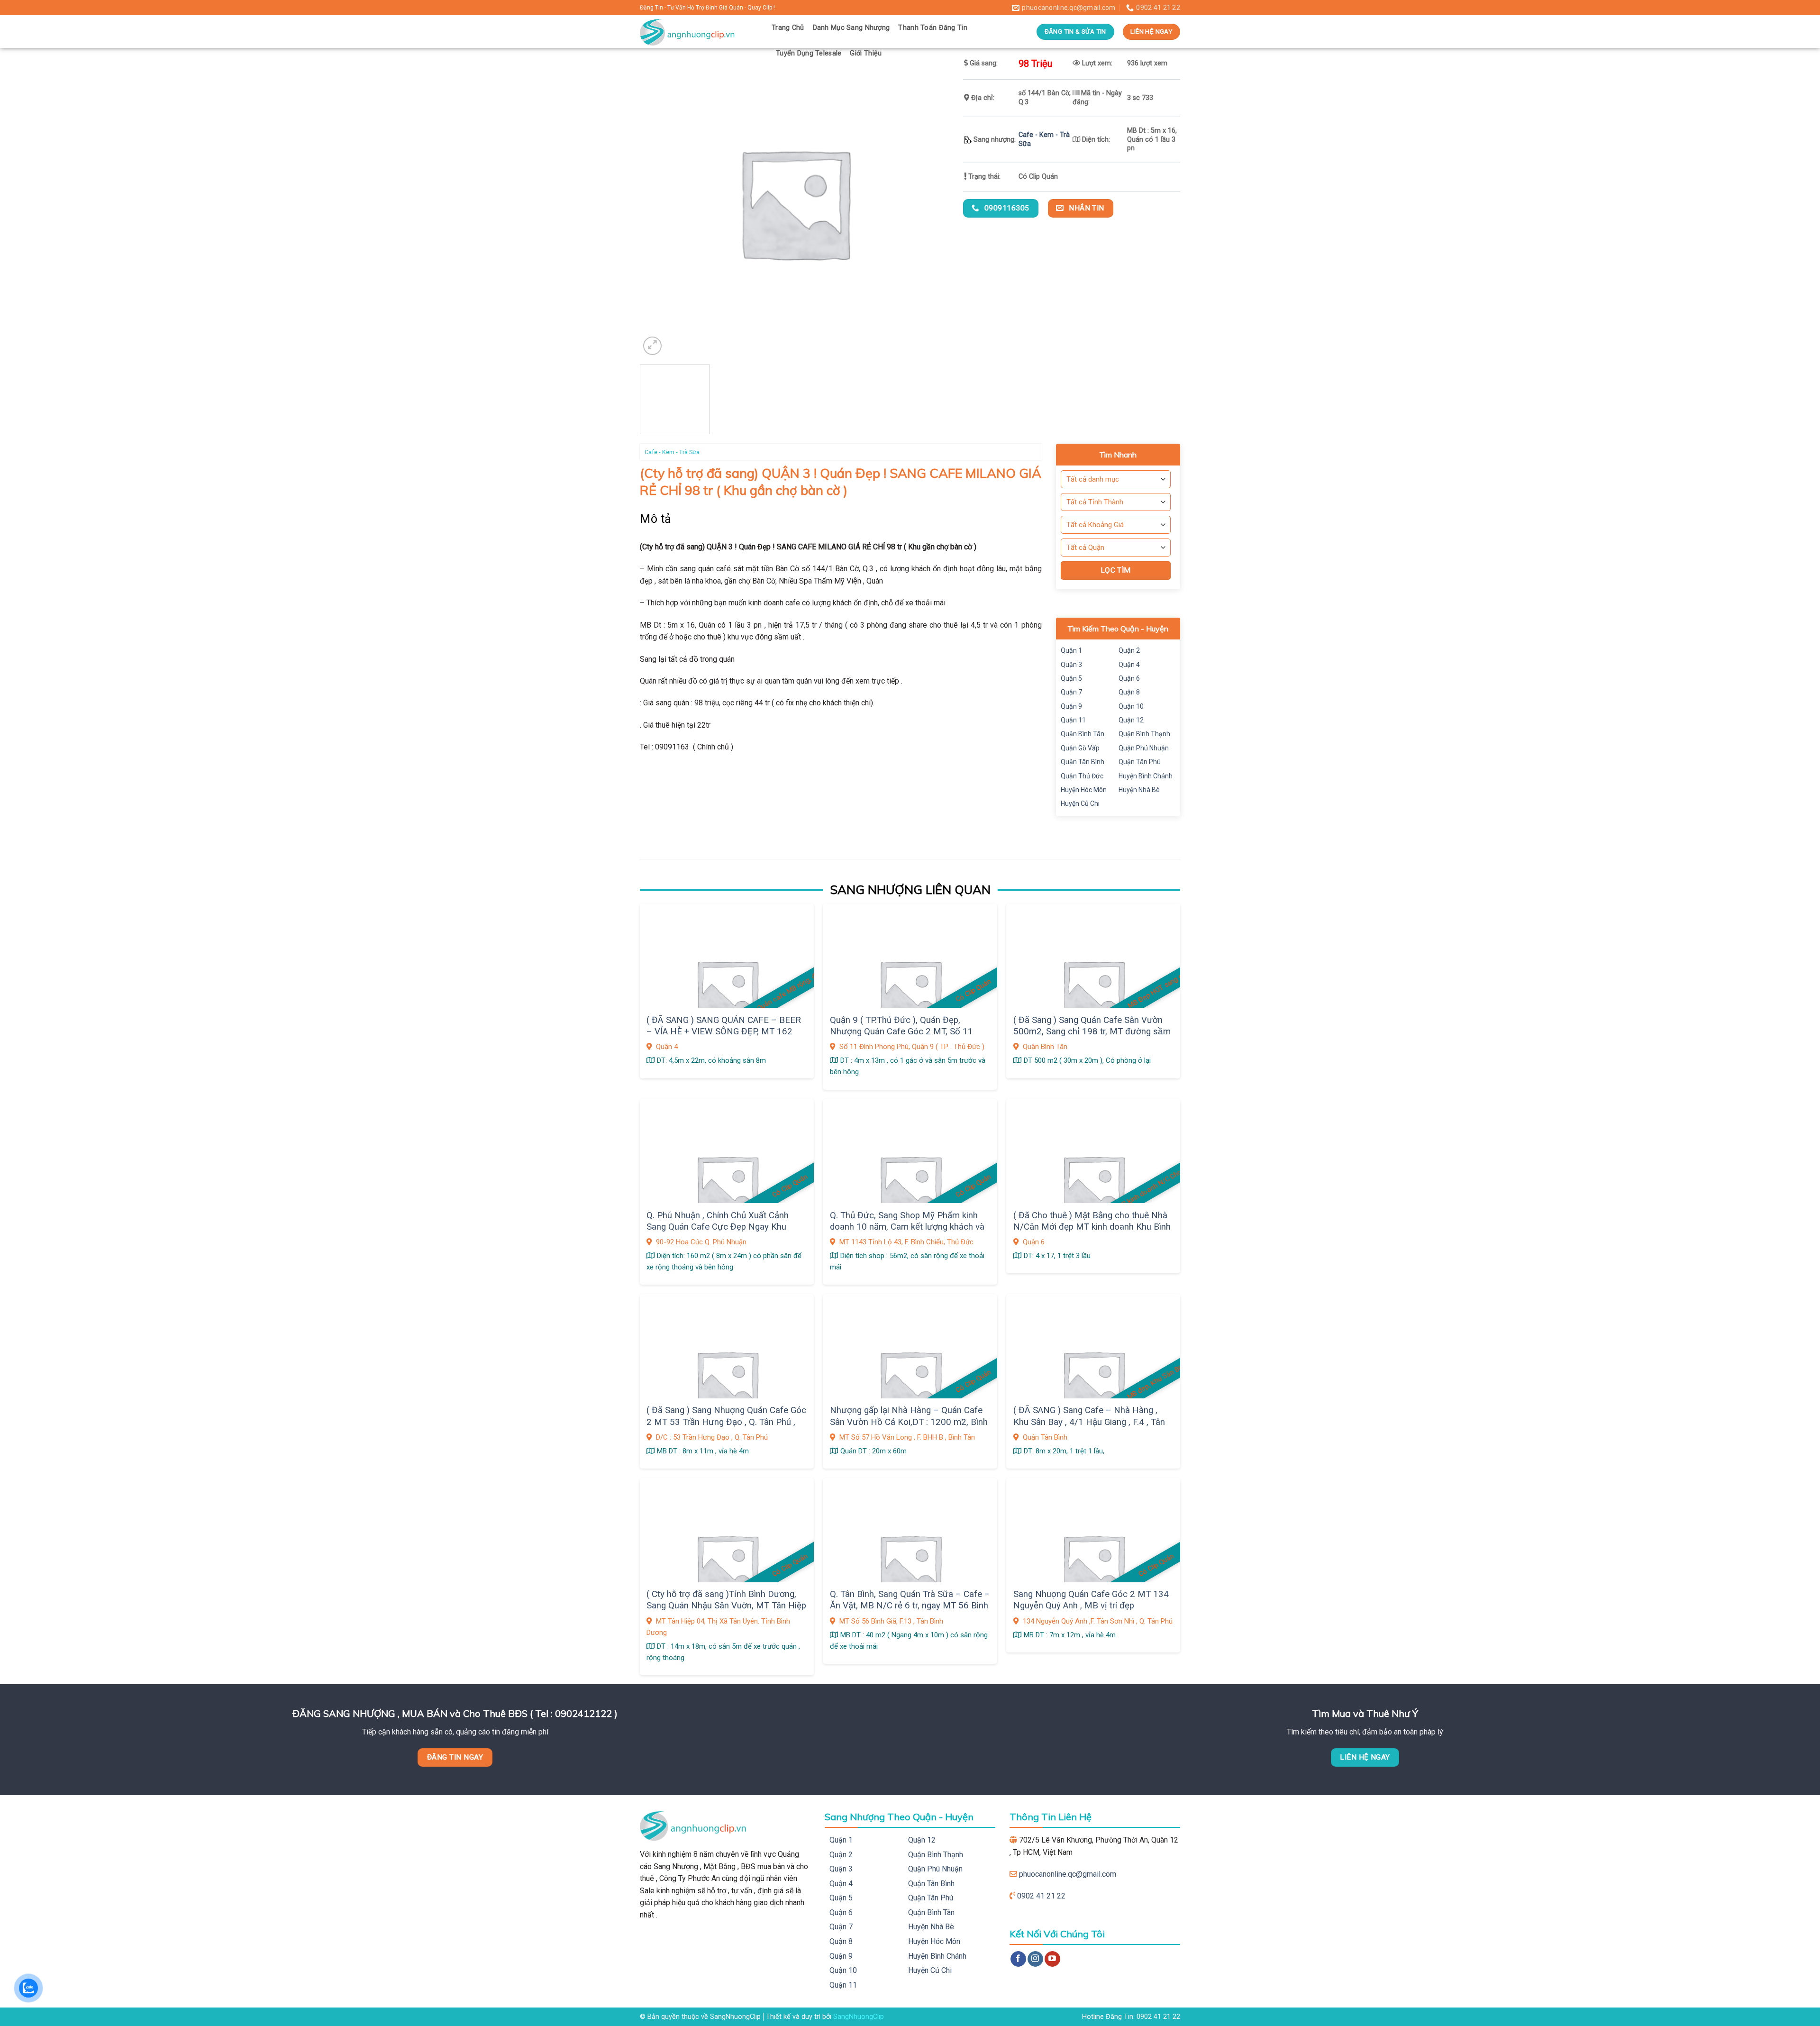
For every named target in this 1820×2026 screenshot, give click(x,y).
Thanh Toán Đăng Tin (933, 28)
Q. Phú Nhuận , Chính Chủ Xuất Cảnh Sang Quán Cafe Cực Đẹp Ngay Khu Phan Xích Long (718, 1227)
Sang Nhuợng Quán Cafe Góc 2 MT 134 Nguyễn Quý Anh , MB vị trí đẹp (1091, 1600)
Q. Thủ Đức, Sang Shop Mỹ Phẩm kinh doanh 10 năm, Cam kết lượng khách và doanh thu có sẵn (907, 1227)
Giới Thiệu (866, 53)
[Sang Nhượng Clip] (699, 32)
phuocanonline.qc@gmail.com (1068, 1874)
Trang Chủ (788, 28)
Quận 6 (1129, 678)
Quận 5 (1071, 678)
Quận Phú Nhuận (1144, 748)
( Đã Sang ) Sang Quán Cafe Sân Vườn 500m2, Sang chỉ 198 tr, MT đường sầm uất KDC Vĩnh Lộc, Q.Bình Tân (1092, 1032)
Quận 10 (1131, 706)
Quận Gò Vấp (1080, 748)
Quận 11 (1073, 720)
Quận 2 (1129, 650)
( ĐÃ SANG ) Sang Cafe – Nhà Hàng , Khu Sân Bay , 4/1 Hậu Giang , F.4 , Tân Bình (1089, 1422)
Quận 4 (1129, 665)
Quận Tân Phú (1140, 762)
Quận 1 (1071, 650)
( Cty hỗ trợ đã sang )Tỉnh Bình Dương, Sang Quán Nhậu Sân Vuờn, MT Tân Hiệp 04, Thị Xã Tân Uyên (726, 1606)
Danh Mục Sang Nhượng (851, 28)
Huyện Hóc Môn (1084, 790)
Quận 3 (1071, 665)
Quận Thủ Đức (1082, 776)
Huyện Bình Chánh (1146, 776)
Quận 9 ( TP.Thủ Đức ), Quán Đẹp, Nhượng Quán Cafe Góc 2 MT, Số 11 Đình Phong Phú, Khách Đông (901, 1032)
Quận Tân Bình (1083, 762)
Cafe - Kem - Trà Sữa (672, 452)
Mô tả (656, 519)
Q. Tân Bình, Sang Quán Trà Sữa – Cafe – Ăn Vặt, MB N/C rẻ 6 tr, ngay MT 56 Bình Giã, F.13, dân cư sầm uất (910, 1606)
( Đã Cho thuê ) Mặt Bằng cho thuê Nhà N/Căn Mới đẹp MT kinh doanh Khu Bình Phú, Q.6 (1092, 1227)
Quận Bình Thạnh (1144, 734)
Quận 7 (1071, 692)
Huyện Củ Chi (1080, 803)
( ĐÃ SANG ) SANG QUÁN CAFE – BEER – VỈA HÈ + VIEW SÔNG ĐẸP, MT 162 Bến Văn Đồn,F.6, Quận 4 (724, 1032)
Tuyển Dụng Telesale (809, 53)
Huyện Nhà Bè (1139, 790)
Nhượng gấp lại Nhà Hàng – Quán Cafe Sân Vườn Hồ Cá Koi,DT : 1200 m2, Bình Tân (909, 1422)
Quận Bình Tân (1083, 734)
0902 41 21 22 (1041, 1896)
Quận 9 (1071, 706)
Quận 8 (1129, 692)
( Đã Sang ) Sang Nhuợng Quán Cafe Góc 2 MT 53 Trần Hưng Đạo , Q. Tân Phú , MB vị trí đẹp (726, 1422)
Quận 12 (1131, 720)
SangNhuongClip (859, 2017)
